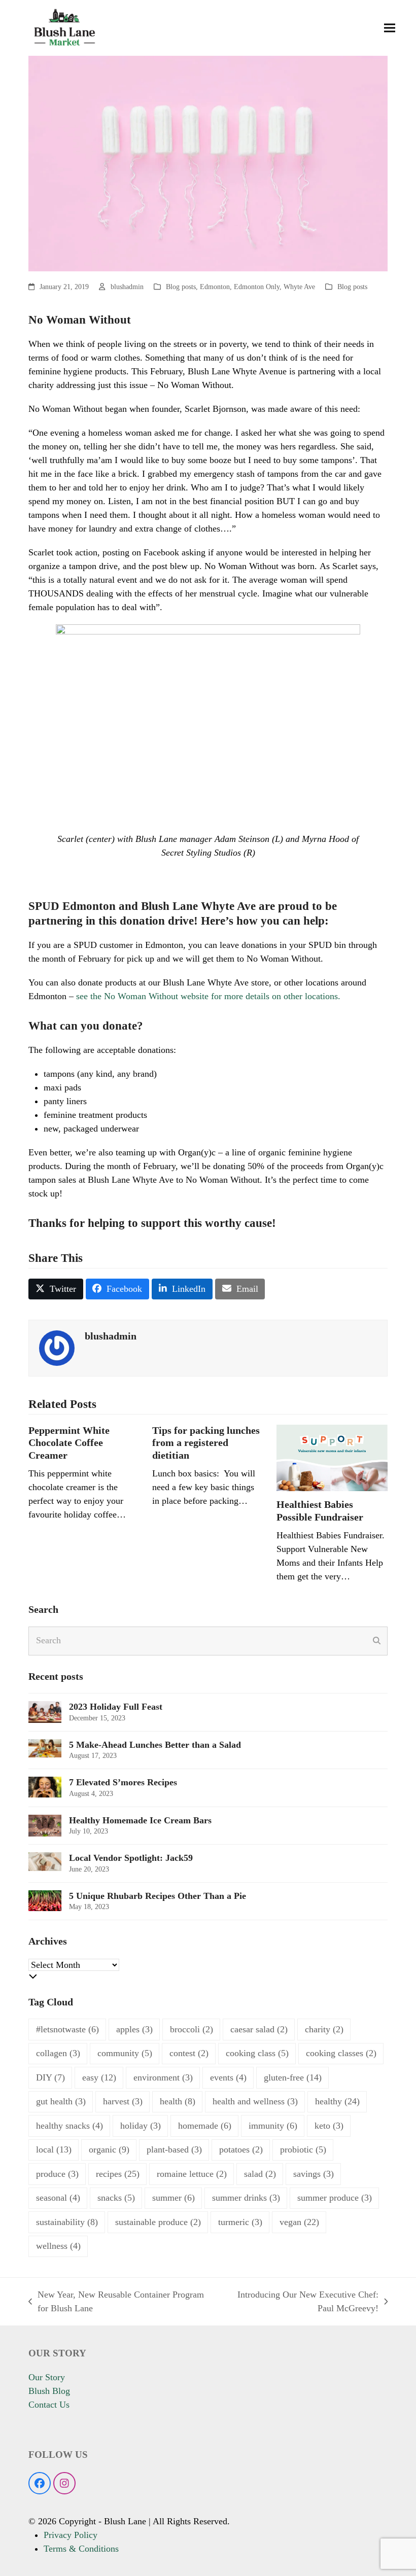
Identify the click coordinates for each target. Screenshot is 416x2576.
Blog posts (181, 287)
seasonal (58, 2198)
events (228, 2077)
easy (99, 2077)
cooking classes (341, 2053)
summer (174, 2198)
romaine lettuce (192, 2174)
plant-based (174, 2149)
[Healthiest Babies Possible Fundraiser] (332, 1457)
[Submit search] (377, 1641)
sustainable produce (158, 2222)
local (54, 2149)
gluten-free (293, 2077)
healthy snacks (70, 2126)
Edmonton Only (257, 287)
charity (324, 2029)
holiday (141, 2126)
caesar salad (259, 2029)
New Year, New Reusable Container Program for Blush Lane (116, 2302)
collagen (58, 2053)
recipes (118, 2174)
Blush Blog (49, 2391)
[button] (390, 28)
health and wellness (255, 2101)
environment (163, 2077)
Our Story (47, 2377)
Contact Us (49, 2405)
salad (260, 2174)
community (125, 2053)
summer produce (335, 2198)
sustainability (67, 2222)
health (178, 2101)
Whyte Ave (299, 287)
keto (329, 2126)
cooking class (257, 2053)
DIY (50, 2077)
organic (109, 2149)
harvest (123, 2101)
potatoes (241, 2149)
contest (189, 2053)
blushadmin (127, 287)
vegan (299, 2222)
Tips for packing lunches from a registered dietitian (206, 1443)
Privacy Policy (71, 2535)
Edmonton (215, 287)
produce (57, 2174)
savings (314, 2174)
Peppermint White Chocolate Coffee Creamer (69, 1443)
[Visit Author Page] (57, 1347)
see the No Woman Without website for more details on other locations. (207, 996)
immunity (273, 2126)
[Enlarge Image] (208, 163)
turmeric (240, 2222)
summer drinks (246, 2198)
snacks (116, 2198)
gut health (61, 2101)
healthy (337, 2101)
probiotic (303, 2149)
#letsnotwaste (67, 2029)
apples (134, 2029)
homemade (205, 2126)
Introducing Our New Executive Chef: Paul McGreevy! (299, 2302)
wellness (58, 2246)
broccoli (192, 2029)
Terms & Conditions (81, 2549)
